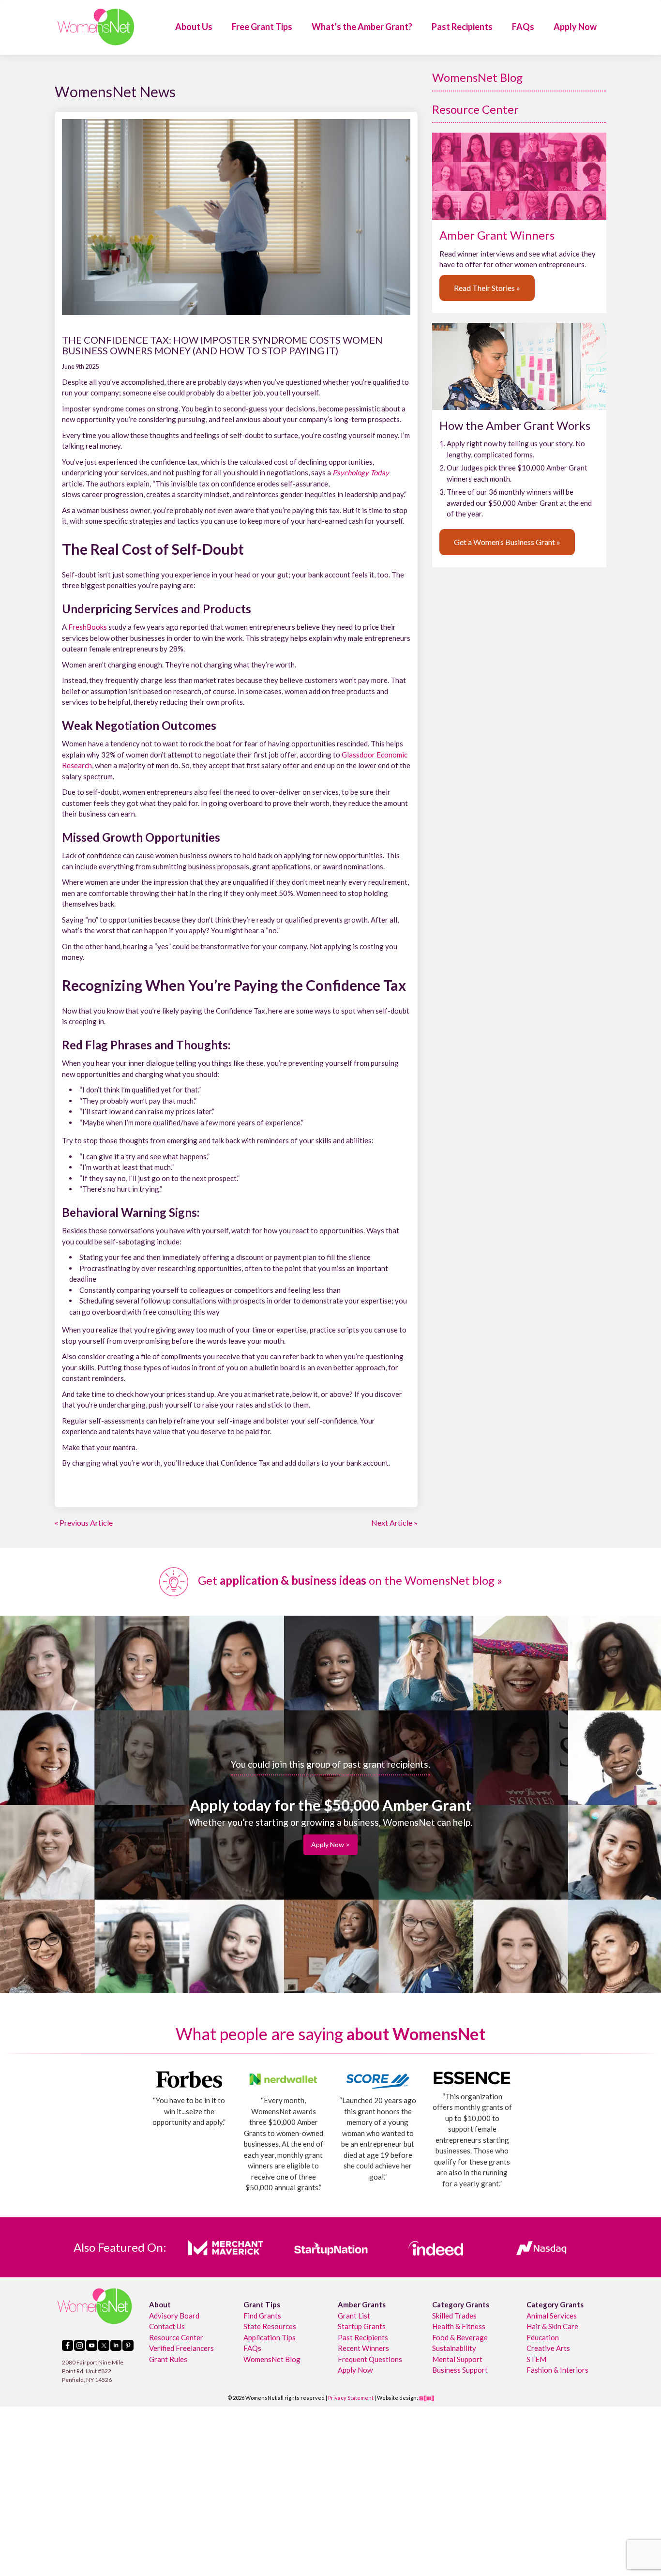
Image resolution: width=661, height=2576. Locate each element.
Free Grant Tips (262, 27)
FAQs (523, 27)
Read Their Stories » (487, 288)
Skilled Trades (454, 2316)
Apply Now (575, 27)
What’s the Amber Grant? (362, 27)
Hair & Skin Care (552, 2326)
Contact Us (167, 2326)
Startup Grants (362, 2326)
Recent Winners (363, 2348)
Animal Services (552, 2316)
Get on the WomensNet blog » (349, 1580)
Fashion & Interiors (557, 2370)
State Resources (270, 2326)
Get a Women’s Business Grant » (507, 542)
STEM (536, 2359)
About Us (194, 27)
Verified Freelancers (181, 2348)
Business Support (460, 2370)
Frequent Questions (370, 2359)
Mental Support (457, 2359)
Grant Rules (168, 2359)
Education (543, 2337)
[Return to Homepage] (96, 27)
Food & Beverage (460, 2337)
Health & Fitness (459, 2326)
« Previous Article (84, 1523)
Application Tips (270, 2337)
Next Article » (394, 1523)
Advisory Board (174, 2316)
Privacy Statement (351, 2398)
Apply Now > (330, 1844)
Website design (397, 2398)
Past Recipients (462, 27)
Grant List (354, 2316)
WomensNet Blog (477, 77)
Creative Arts (548, 2348)
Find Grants (262, 2316)
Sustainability (454, 2348)
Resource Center (475, 109)
